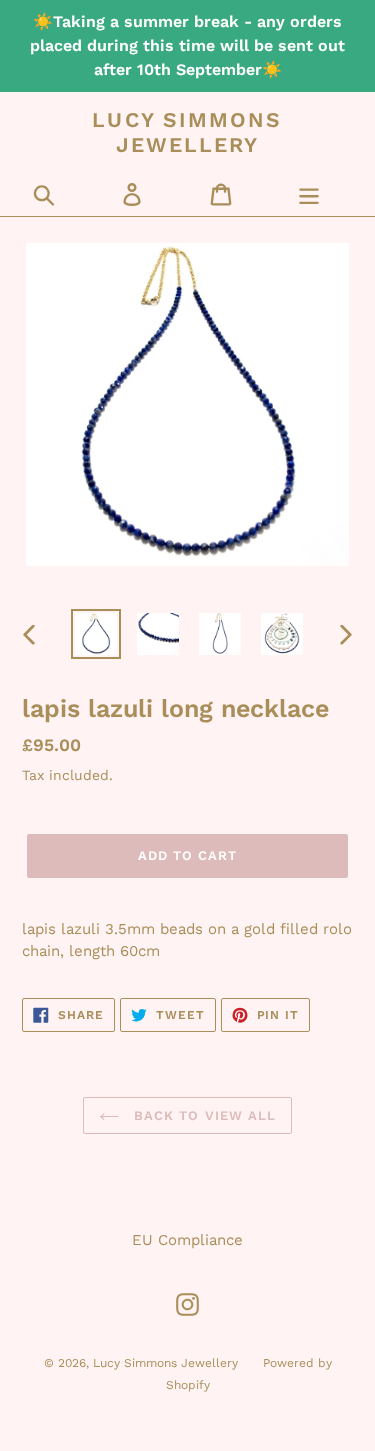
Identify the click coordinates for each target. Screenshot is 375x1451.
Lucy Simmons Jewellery (187, 132)
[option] (96, 634)
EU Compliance (187, 1240)
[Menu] (309, 194)
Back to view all (202, 1115)
